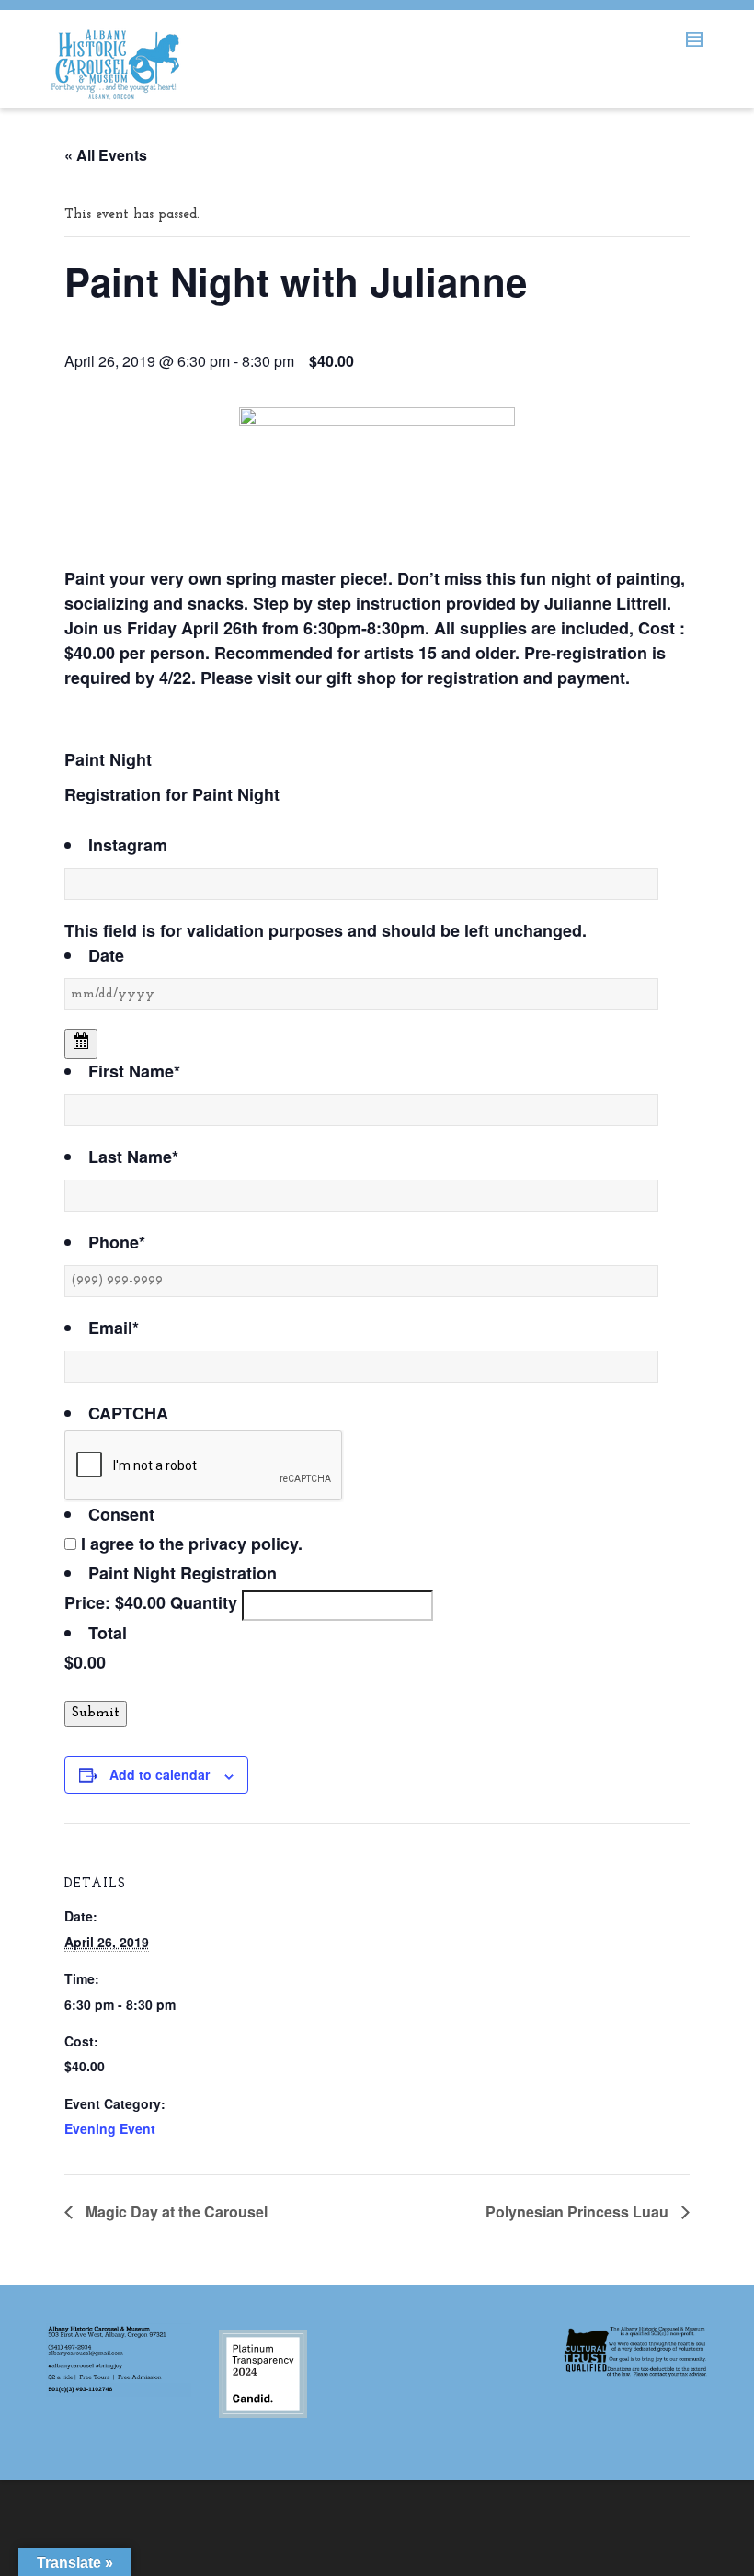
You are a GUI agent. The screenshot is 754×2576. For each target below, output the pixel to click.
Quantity (204, 1602)
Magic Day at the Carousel (175, 2211)
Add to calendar (160, 1774)
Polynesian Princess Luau (579, 2211)
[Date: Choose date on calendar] (81, 1044)
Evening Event (110, 2128)
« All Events (106, 155)
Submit (96, 1713)
